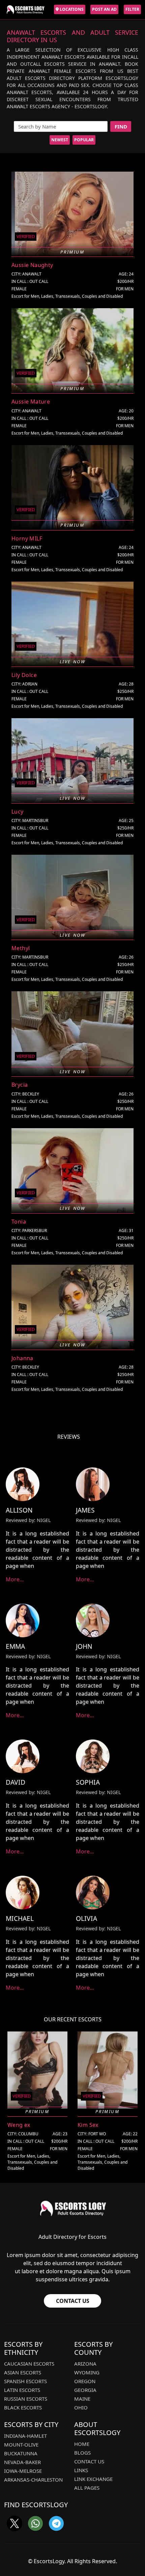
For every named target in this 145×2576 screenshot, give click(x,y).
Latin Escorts (22, 2390)
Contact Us (73, 2301)
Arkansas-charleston (33, 2480)
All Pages (87, 2488)
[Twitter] (14, 2523)
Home (82, 2444)
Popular (84, 140)
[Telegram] (56, 2523)
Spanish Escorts (25, 2381)
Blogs (82, 2453)
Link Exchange (93, 2479)
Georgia (85, 2390)
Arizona (85, 2364)
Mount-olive (21, 2445)
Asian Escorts (23, 2372)
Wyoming (87, 2372)
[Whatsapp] (35, 2523)
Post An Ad (104, 9)
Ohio (81, 2407)
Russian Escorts (26, 2399)
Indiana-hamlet (25, 2436)
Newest (60, 140)
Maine (82, 2399)
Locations (71, 9)
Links (81, 2470)
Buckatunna (21, 2453)
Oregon (85, 2381)
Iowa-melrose (23, 2471)
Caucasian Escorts (29, 2364)
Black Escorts (23, 2407)
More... (15, 1579)
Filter (132, 9)
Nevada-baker (22, 2462)
